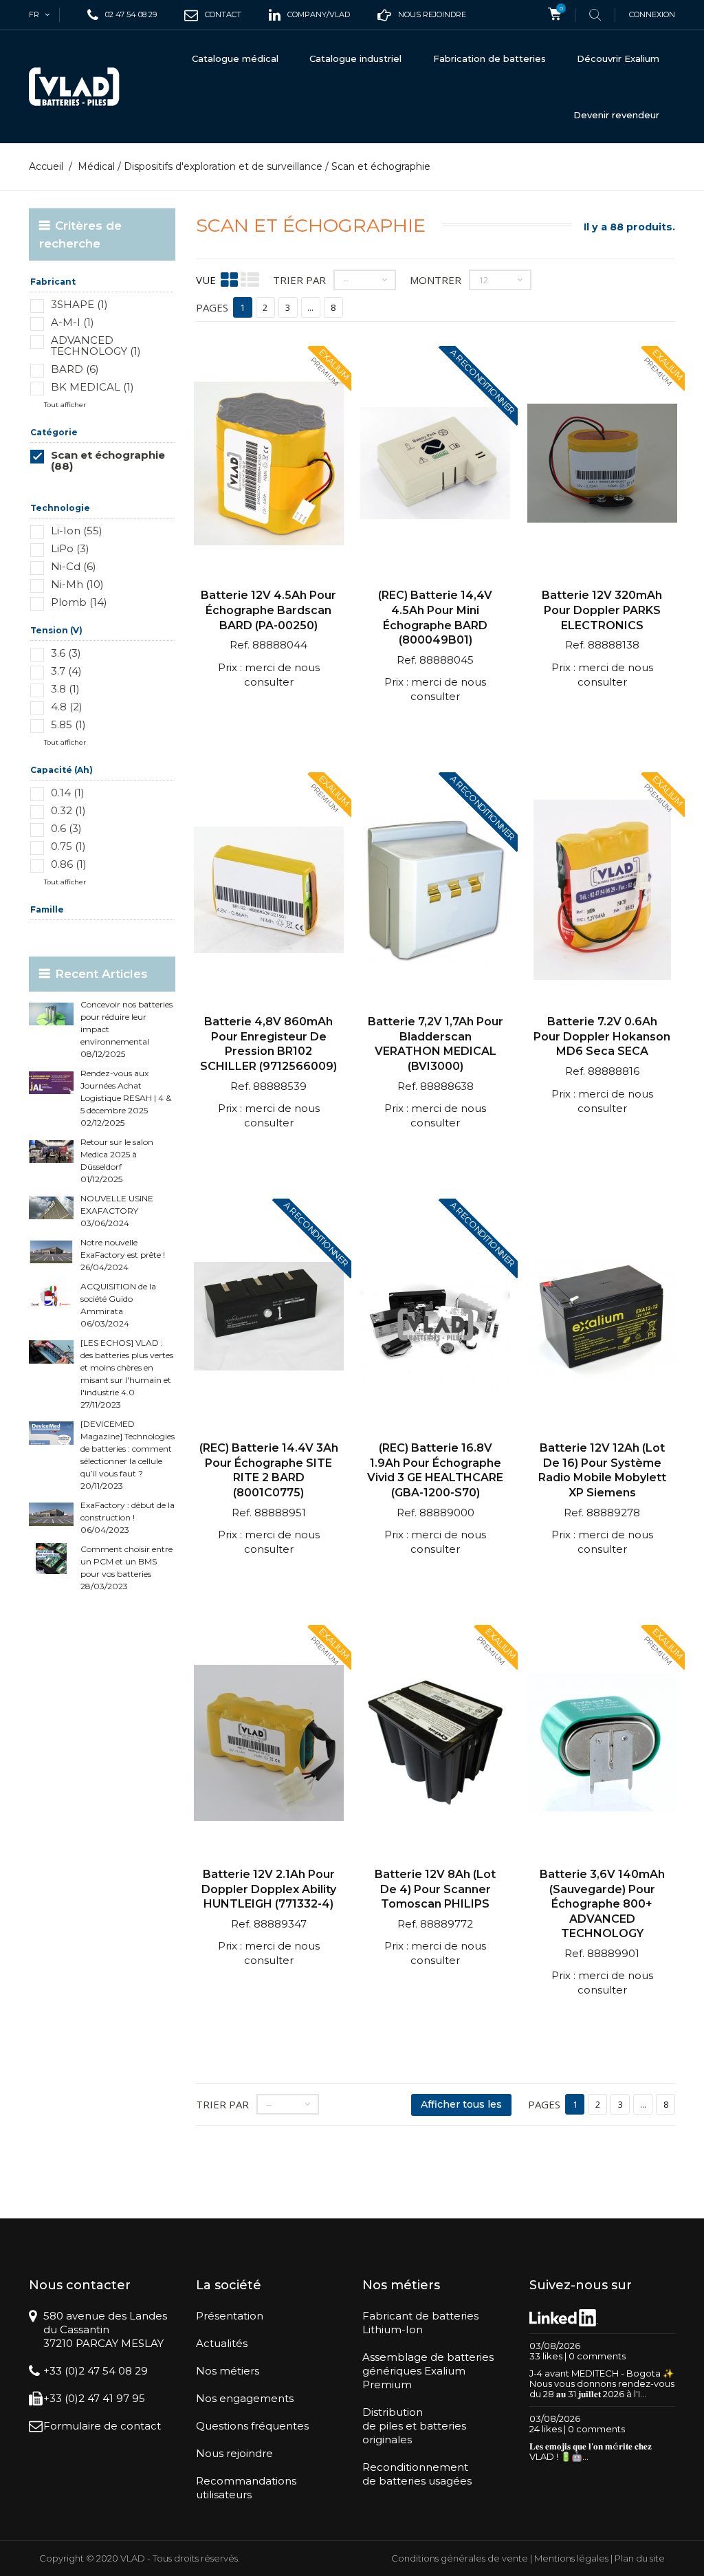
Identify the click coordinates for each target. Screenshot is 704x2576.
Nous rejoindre (234, 2453)
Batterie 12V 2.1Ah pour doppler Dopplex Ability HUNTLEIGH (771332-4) (269, 1889)
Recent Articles (101, 974)
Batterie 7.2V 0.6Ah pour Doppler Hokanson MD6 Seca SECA (602, 1036)
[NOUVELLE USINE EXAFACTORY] (51, 1208)
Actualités (222, 2343)
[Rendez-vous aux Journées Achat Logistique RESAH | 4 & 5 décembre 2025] (51, 1083)
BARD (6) (75, 369)
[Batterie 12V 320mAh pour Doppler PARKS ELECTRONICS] (602, 465)
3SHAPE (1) (79, 304)
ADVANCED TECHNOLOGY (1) (96, 346)
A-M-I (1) (73, 322)
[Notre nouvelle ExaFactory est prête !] (51, 1252)
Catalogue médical (235, 58)
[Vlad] (74, 87)
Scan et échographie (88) (108, 460)
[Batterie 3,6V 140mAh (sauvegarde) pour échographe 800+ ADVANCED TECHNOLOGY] (602, 1744)
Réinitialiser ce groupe (134, 487)
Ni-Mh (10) (77, 584)
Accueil (46, 166)
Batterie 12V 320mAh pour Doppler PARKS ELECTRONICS (602, 610)
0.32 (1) (68, 810)
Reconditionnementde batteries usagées (417, 2474)
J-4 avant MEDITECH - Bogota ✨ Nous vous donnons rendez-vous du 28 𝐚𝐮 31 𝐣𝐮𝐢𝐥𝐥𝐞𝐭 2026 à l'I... (602, 2383)
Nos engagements (245, 2398)
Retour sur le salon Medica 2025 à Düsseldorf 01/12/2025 (117, 1160)
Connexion (652, 14)
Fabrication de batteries (489, 58)
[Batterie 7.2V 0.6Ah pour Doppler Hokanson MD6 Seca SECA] (602, 892)
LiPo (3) (70, 548)
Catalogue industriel (355, 58)
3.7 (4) (66, 671)
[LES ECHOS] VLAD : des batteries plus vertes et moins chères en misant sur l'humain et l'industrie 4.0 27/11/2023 (127, 1374)
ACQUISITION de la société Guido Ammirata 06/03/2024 (118, 1305)
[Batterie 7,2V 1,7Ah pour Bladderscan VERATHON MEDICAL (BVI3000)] (435, 892)
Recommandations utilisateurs (246, 2488)
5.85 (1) (68, 724)
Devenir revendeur (616, 115)
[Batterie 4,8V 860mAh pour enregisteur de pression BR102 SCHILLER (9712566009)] (269, 892)
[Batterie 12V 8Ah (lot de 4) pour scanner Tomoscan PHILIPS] (435, 1744)
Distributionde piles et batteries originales (414, 2426)
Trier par (299, 280)
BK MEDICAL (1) (92, 387)
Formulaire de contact (102, 2426)
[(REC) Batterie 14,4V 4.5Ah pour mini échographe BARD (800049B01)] (435, 465)
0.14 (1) (68, 793)
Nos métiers (228, 2371)
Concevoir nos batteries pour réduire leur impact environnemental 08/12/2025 (126, 1029)
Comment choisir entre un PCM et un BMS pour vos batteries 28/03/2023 (126, 1568)
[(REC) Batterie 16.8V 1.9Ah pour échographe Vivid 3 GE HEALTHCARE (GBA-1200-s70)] (435, 1318)
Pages (212, 307)
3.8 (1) (65, 689)
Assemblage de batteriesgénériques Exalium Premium (428, 2371)
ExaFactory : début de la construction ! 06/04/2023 (128, 1517)
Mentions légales (571, 2558)
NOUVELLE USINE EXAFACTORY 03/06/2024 (117, 1211)
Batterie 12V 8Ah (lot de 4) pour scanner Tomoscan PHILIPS (435, 1889)
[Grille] (229, 280)
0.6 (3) (66, 828)
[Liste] (250, 280)
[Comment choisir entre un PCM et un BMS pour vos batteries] (51, 1559)
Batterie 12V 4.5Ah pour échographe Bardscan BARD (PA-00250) (268, 610)
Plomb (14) (79, 602)
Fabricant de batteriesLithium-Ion (420, 2323)
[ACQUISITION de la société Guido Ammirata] (51, 1296)
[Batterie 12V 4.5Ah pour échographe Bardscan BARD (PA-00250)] (269, 465)
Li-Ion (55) (77, 531)
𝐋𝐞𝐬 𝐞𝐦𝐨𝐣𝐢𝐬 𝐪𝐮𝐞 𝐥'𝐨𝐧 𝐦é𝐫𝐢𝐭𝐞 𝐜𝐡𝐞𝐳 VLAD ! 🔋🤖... (591, 2451)
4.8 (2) (67, 707)
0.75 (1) (68, 846)
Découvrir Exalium (618, 58)
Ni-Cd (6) (74, 566)
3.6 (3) (66, 653)
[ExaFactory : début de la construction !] (51, 1515)
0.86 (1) (69, 864)
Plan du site (640, 2558)
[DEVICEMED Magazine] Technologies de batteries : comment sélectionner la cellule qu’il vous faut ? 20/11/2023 (128, 1455)
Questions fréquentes (252, 2426)
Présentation (230, 2316)
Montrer (436, 280)
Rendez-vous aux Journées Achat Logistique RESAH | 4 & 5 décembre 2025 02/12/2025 (126, 1098)
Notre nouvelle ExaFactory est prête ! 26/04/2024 (123, 1255)
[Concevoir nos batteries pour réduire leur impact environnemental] (51, 1014)
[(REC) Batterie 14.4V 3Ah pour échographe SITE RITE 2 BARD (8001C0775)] (269, 1318)
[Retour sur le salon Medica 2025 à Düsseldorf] (51, 1151)
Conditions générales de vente (460, 2558)
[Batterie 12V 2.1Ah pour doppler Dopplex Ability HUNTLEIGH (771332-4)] (269, 1744)
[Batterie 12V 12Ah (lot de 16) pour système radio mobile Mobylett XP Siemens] (602, 1318)
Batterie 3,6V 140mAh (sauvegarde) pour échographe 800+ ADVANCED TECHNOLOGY (602, 1904)
